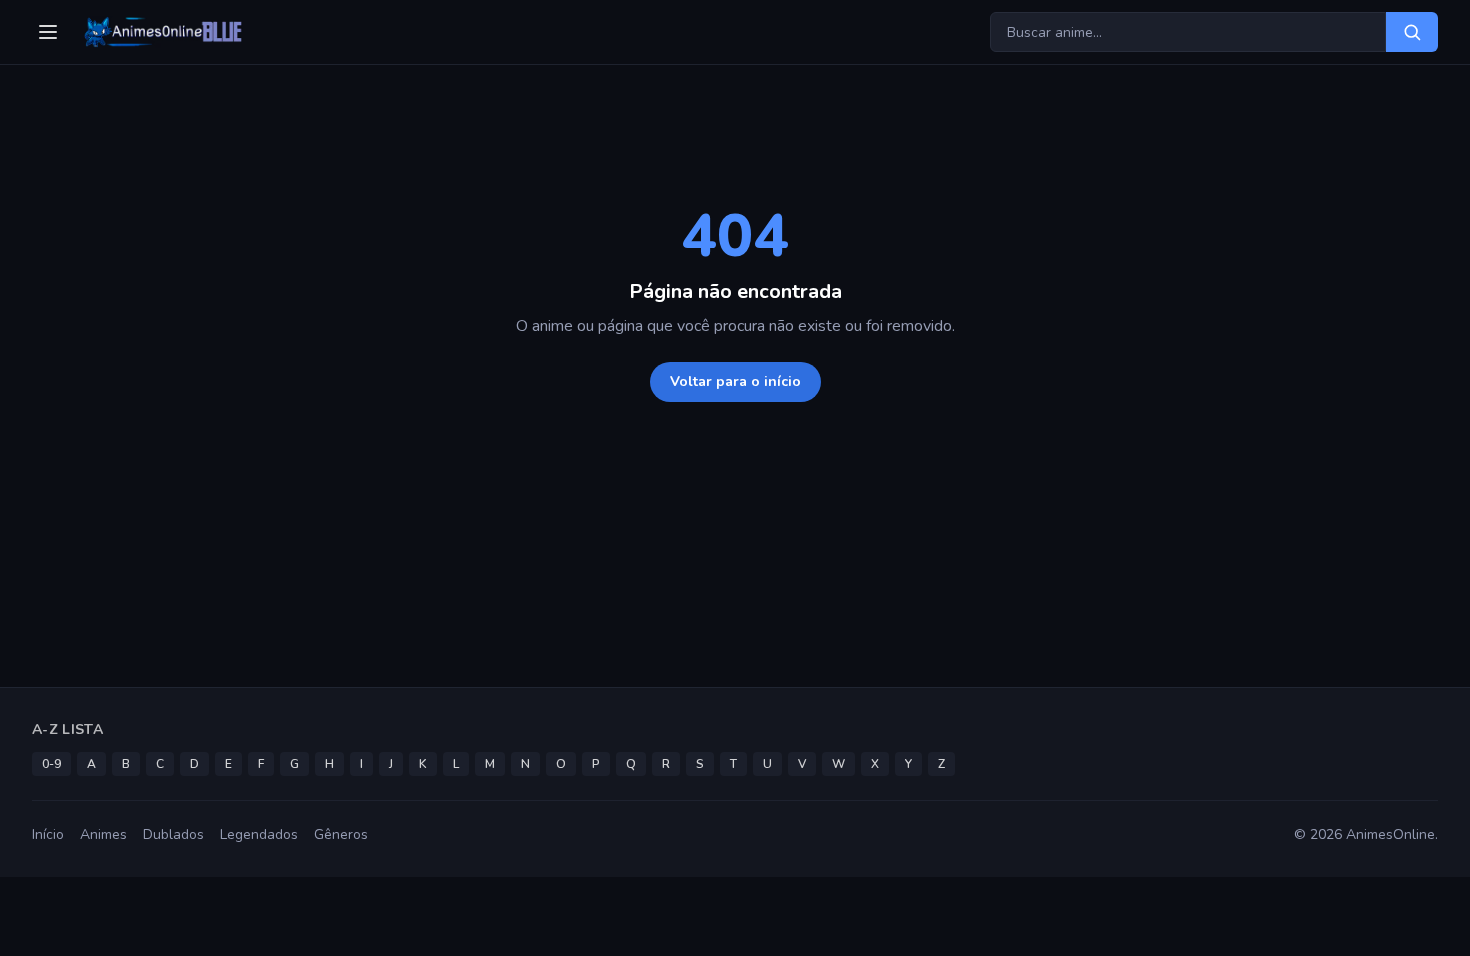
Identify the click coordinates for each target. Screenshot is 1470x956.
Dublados (173, 834)
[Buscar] (1412, 32)
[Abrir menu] (48, 32)
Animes (103, 834)
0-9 (51, 764)
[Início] (161, 32)
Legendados (259, 834)
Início (48, 834)
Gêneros (341, 834)
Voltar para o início (735, 381)
